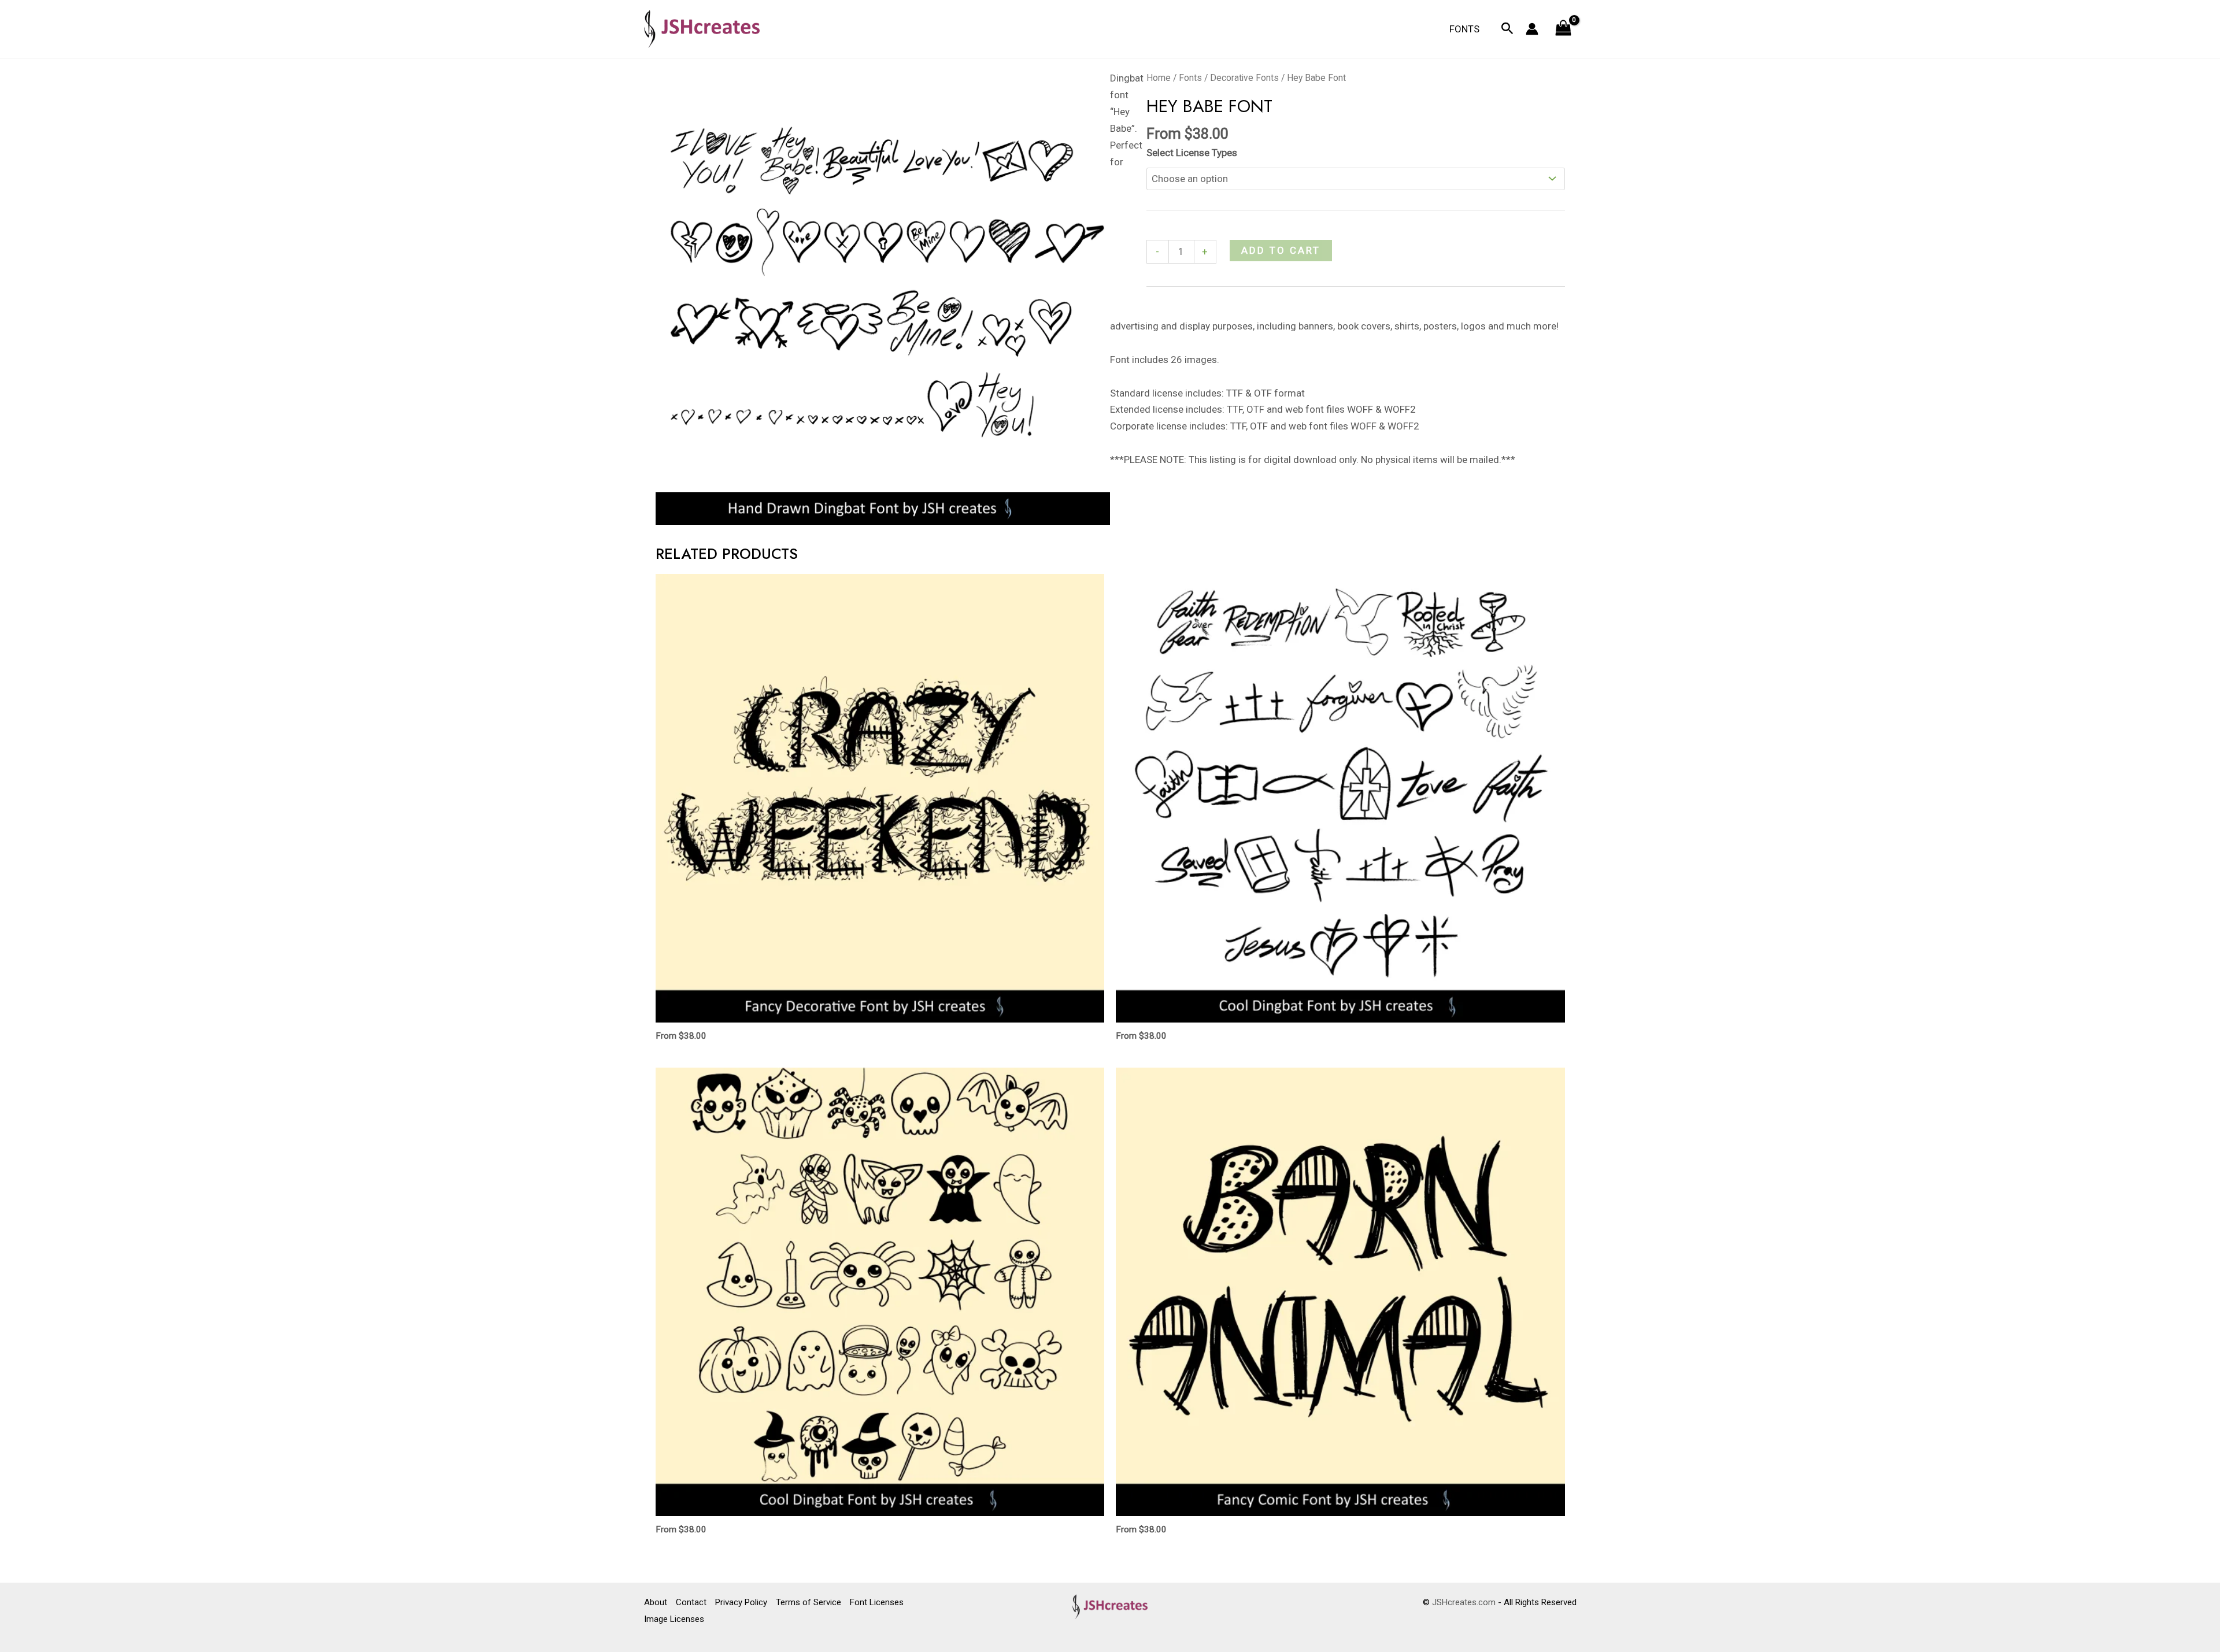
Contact (691, 1602)
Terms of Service (809, 1602)
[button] (1507, 29)
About (656, 1602)
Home (1159, 78)
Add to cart (1281, 250)
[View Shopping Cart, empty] (1563, 29)
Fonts (1464, 29)
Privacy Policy (741, 1602)
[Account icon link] (1532, 29)
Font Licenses (877, 1602)
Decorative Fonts (1244, 78)
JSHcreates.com (1464, 1602)
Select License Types (1192, 153)
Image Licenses (674, 1619)
